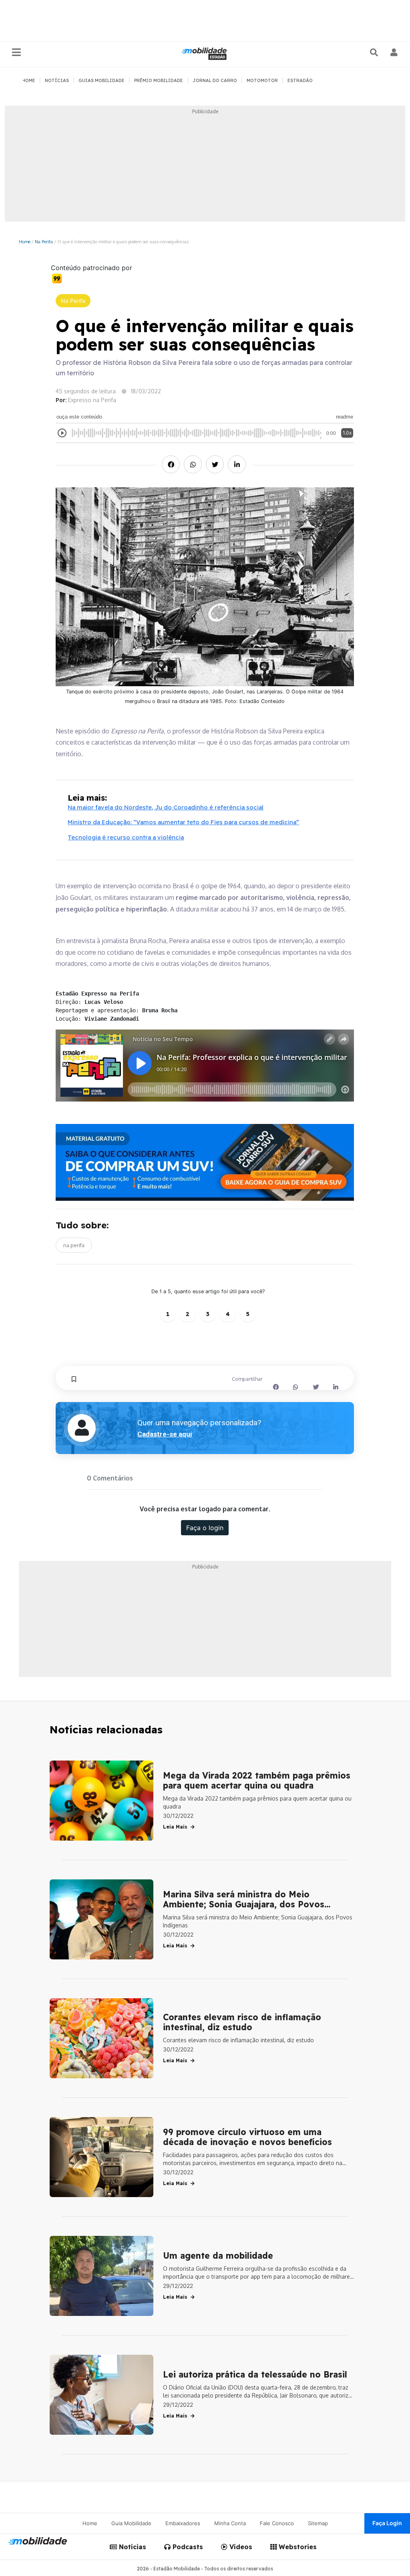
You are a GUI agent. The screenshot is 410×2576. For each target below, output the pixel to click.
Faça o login (205, 1528)
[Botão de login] (394, 52)
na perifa (74, 1245)
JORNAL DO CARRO (215, 80)
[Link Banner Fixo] (205, 1162)
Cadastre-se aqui (165, 1434)
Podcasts (187, 2547)
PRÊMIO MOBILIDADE (159, 80)
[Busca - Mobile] (375, 52)
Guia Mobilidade (131, 2523)
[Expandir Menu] (16, 53)
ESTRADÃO (300, 80)
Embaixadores (183, 2523)
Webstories (297, 2547)
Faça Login (387, 2523)
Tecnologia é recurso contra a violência (126, 837)
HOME (29, 80)
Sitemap (318, 2523)
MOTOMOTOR (262, 80)
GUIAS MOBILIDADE (101, 80)
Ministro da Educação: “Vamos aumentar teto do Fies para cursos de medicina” (183, 822)
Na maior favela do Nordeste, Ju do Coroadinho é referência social (166, 807)
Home (25, 241)
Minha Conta (230, 2523)
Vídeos (240, 2547)
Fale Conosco (277, 2523)
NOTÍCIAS (57, 80)
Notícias (132, 2547)
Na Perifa (44, 241)
